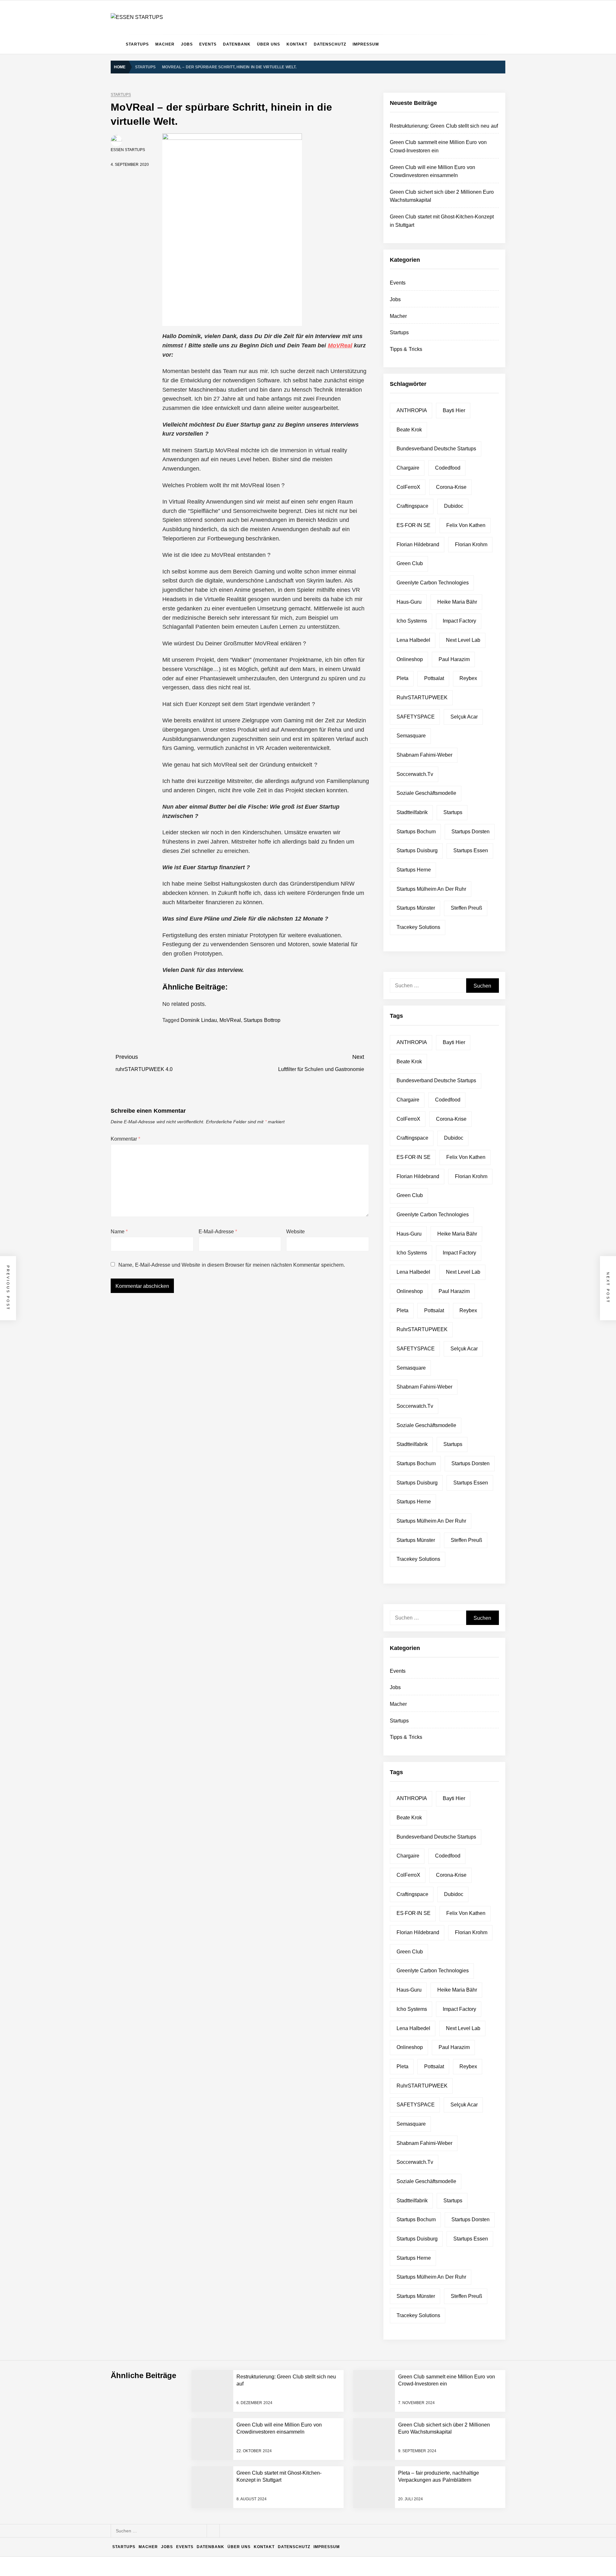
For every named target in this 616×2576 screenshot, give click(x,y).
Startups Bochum (416, 832)
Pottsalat (434, 678)
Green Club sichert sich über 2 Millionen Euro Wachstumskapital (211, 2380)
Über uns (269, 44)
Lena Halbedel (413, 640)
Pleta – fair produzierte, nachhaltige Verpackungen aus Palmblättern (215, 2431)
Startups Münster (416, 908)
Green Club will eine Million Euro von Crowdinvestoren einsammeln (214, 2354)
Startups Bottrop (262, 1020)
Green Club (410, 563)
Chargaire (408, 468)
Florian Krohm (471, 544)
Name (119, 1232)
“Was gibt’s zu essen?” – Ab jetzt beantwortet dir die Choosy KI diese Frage (223, 2483)
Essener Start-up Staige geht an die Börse (189, 2508)
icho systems (412, 621)
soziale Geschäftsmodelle (426, 793)
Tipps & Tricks (406, 349)
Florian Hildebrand (418, 544)
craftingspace (412, 506)
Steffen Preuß (466, 908)
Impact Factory (459, 621)
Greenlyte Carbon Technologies (433, 583)
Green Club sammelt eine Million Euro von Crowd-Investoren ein (212, 2329)
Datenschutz (330, 44)
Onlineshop (410, 659)
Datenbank (237, 44)
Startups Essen (471, 850)
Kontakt (297, 44)
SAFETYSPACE (416, 717)
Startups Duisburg (417, 850)
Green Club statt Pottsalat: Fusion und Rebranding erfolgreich (209, 2457)
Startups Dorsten (471, 832)
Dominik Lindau (199, 1020)
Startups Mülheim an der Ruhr (431, 889)
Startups (137, 44)
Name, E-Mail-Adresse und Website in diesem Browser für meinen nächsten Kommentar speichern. (231, 1265)
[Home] (117, 44)
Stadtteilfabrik (412, 812)
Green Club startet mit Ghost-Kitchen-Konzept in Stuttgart (205, 2406)
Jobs (187, 44)
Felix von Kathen (466, 525)
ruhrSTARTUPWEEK (422, 697)
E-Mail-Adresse (218, 1232)
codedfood (448, 468)
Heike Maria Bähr (457, 602)
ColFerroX (408, 487)
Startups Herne (414, 870)
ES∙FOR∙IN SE (414, 525)
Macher (165, 44)
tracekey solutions (418, 927)
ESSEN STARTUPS (128, 150)
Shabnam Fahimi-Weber (424, 755)
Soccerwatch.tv (415, 774)
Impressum (366, 44)
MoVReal (340, 345)
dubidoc (454, 506)
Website (295, 1232)
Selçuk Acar (464, 717)
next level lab (463, 640)
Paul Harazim (454, 659)
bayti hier (454, 410)
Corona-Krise (451, 487)
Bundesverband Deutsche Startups (436, 449)
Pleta (402, 678)
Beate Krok (409, 430)
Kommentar (125, 1139)
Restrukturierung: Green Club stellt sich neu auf (444, 126)
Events (208, 44)
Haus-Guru (409, 602)
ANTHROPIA (412, 410)
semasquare (411, 736)
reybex (468, 678)
